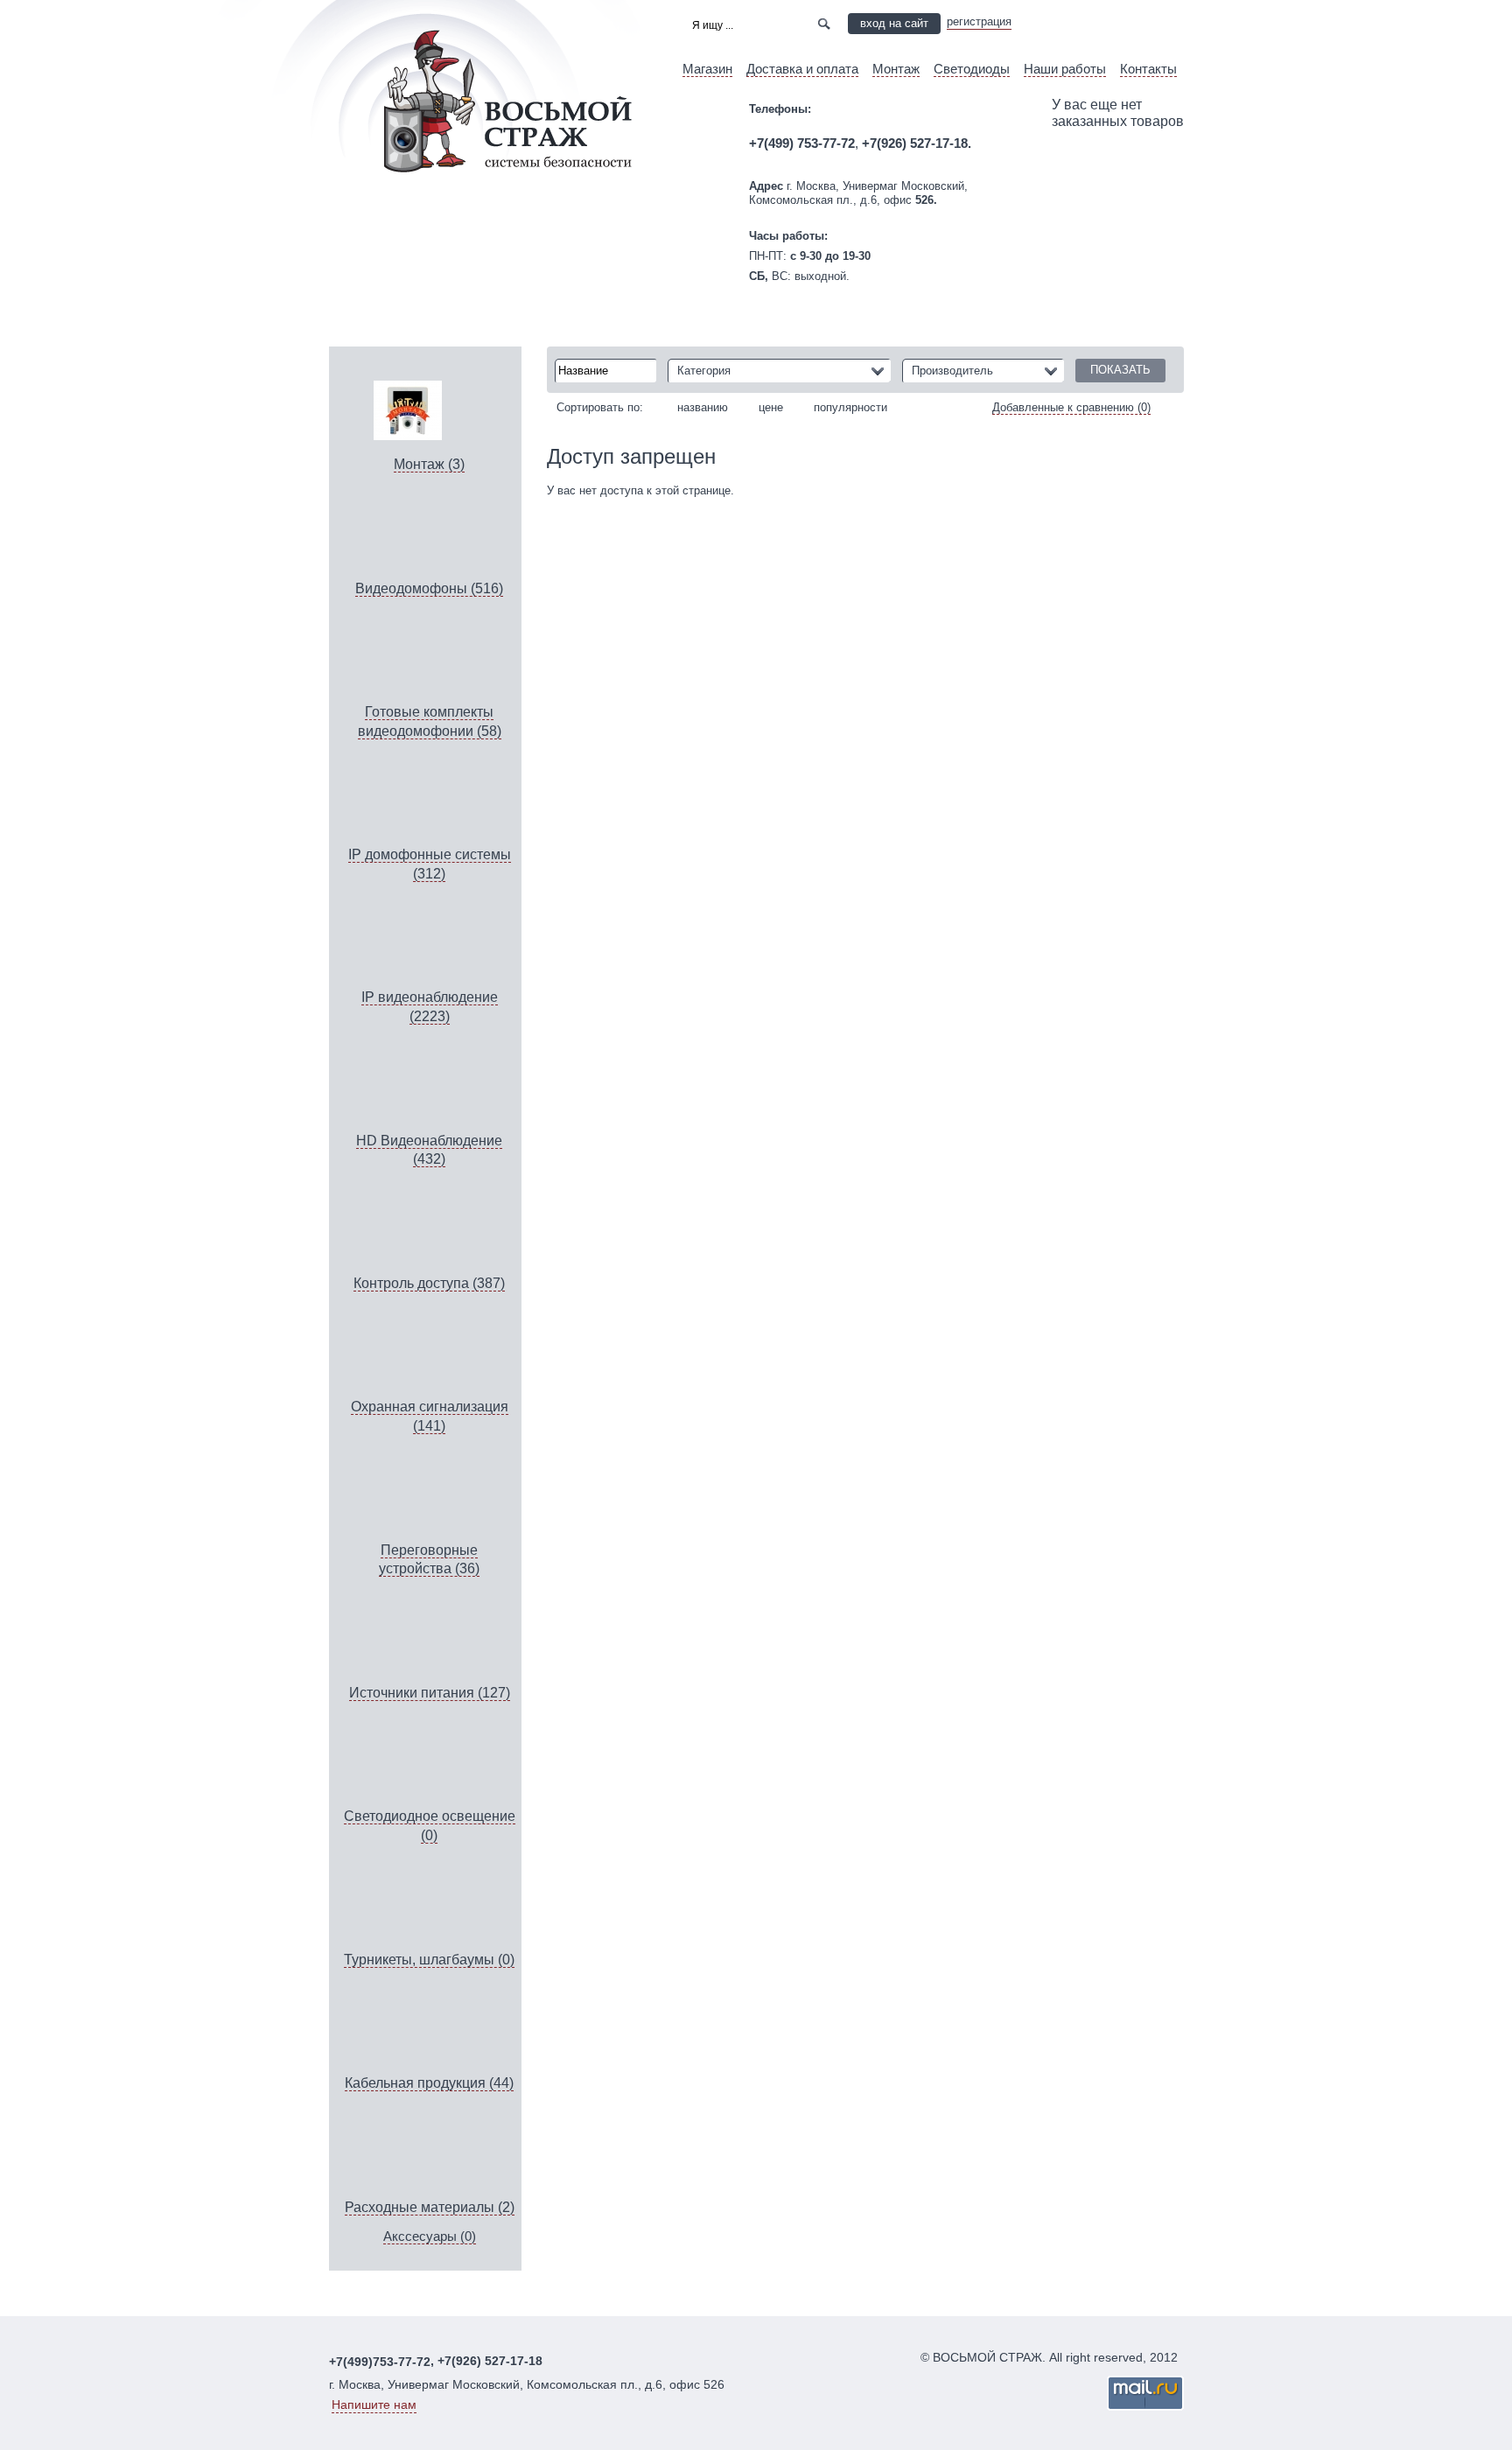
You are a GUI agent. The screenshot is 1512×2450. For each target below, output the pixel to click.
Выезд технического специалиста (1108, 23)
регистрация (979, 21)
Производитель (952, 371)
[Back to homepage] (443, 199)
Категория (704, 371)
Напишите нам (374, 2404)
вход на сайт (894, 23)
